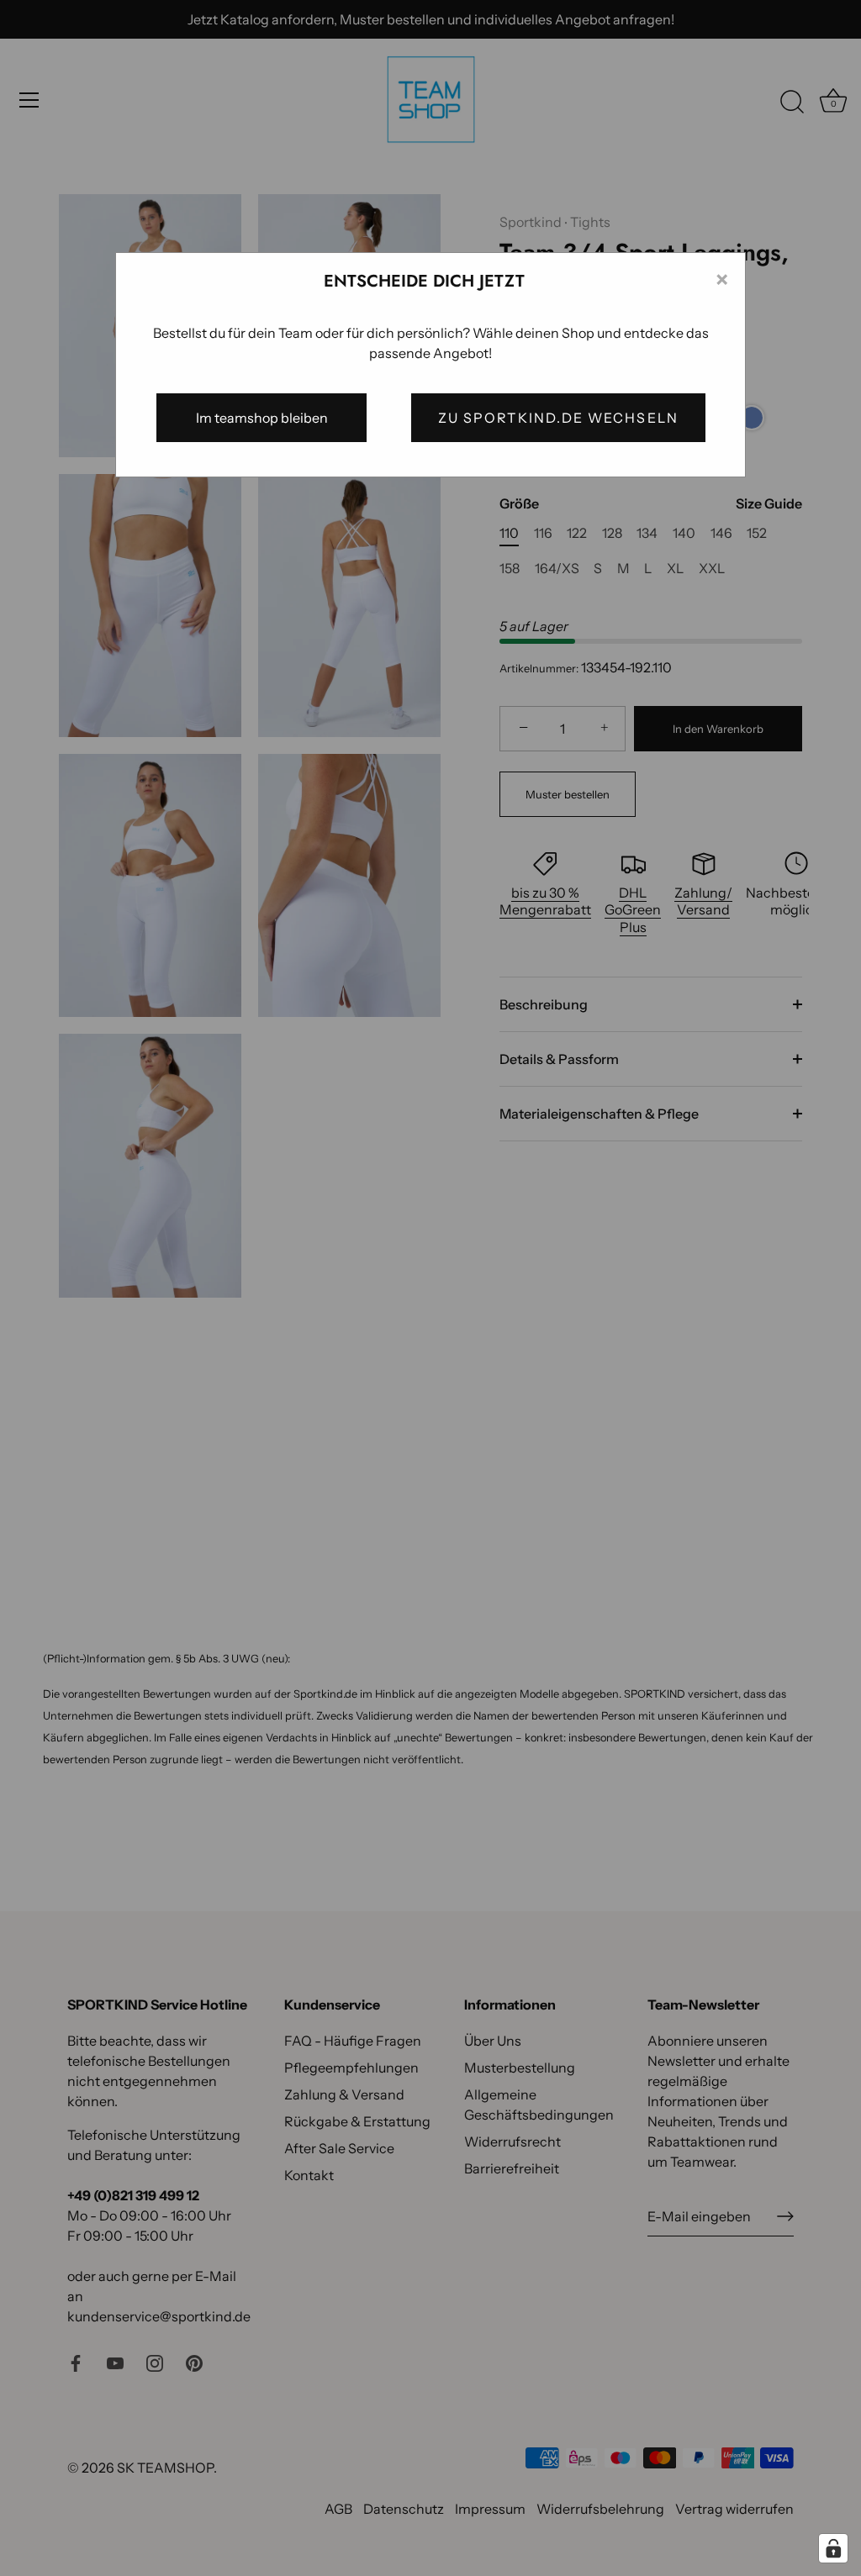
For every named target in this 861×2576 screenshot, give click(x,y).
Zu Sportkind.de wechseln (558, 418)
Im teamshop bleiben (262, 418)
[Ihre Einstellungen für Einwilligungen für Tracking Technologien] (833, 2548)
